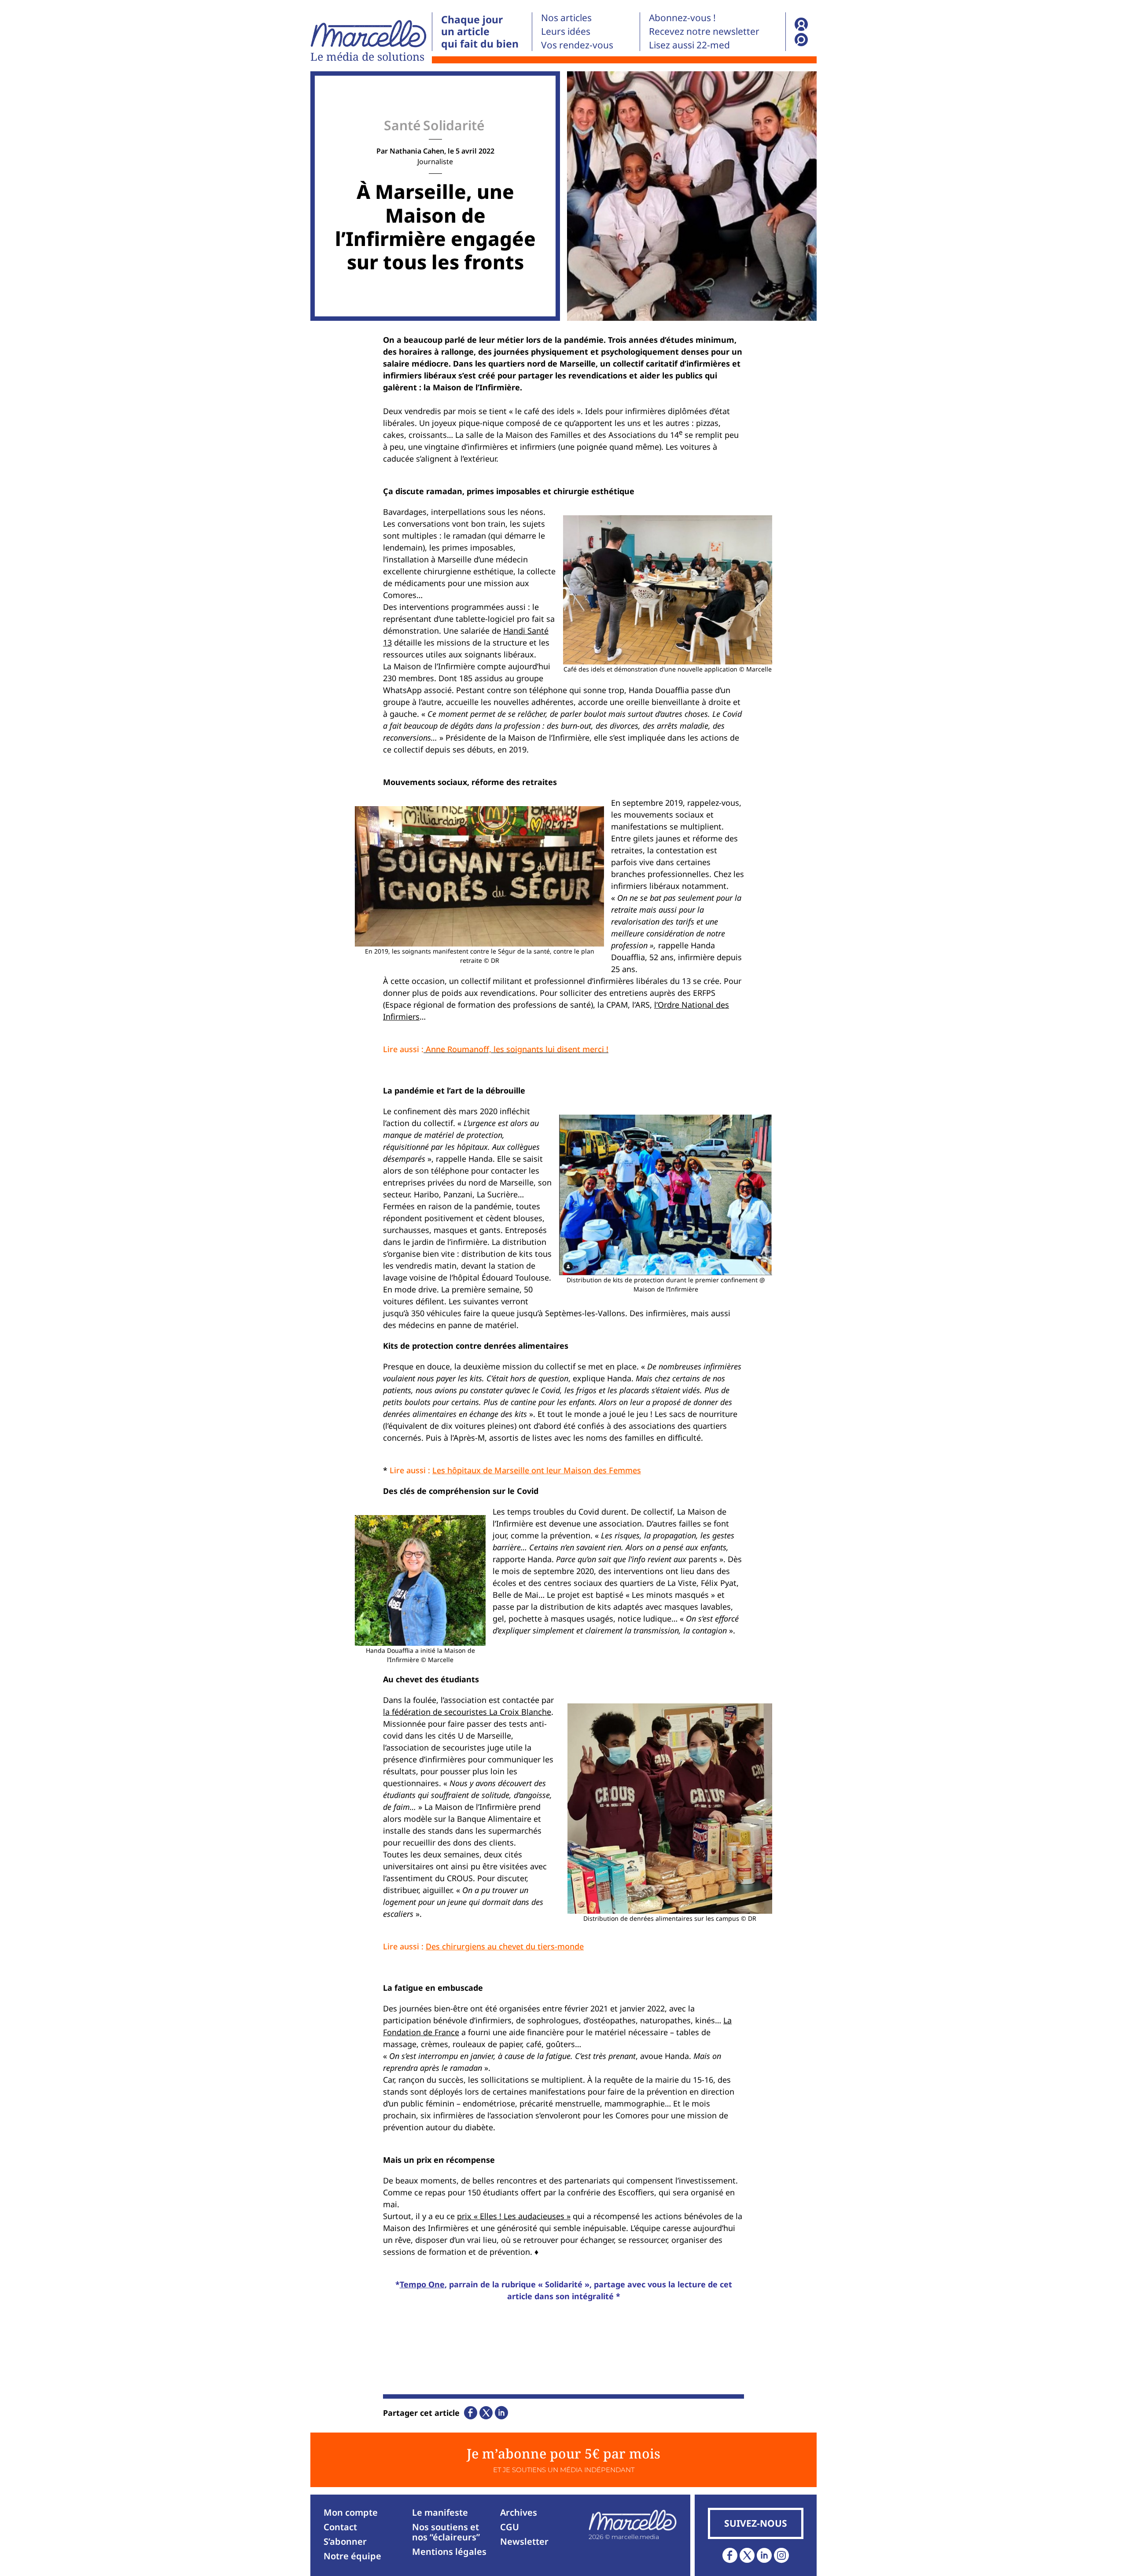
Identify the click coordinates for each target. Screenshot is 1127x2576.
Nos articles (566, 18)
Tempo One (422, 2284)
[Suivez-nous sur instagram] (781, 2555)
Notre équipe (352, 2556)
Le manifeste (440, 2512)
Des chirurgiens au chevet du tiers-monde (505, 1946)
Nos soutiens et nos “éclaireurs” (446, 2532)
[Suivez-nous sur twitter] (747, 2555)
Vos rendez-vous (577, 45)
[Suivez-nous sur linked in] (764, 2555)
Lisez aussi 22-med (689, 45)
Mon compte (351, 2512)
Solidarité (454, 125)
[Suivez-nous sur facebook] (730, 2555)
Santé (402, 125)
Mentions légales (449, 2552)
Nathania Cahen (417, 151)
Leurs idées (566, 31)
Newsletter (524, 2541)
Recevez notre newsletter (704, 31)
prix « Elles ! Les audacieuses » (514, 2216)
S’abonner (345, 2541)
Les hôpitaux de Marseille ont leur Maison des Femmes (537, 1470)
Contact (340, 2527)
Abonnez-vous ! (682, 18)
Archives (519, 2512)
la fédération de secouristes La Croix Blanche (467, 1712)
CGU (510, 2527)
